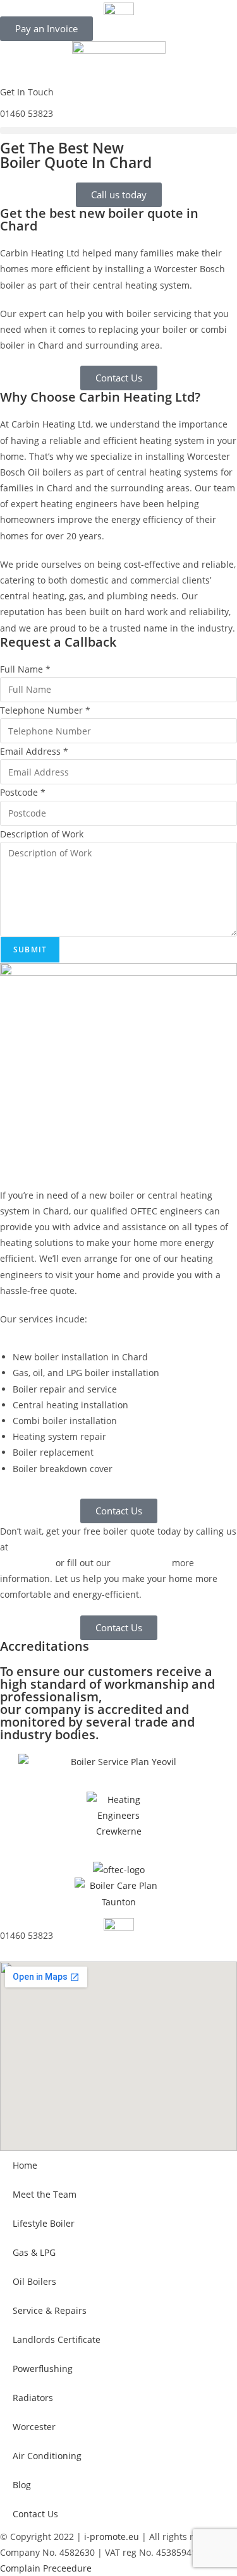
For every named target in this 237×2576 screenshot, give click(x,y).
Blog (22, 2485)
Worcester (34, 2427)
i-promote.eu (113, 2537)
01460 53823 (27, 113)
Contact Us (35, 2514)
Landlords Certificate (57, 2339)
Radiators (33, 2398)
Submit (30, 950)
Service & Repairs (50, 2310)
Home (25, 2165)
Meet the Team (45, 2194)
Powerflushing (43, 2369)
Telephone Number (45, 710)
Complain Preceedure (46, 2568)
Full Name (25, 669)
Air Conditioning (47, 2456)
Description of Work (42, 834)
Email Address (34, 751)
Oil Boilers (34, 2281)
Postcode (23, 792)
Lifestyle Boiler (44, 2223)
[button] (118, 130)
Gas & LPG (34, 2252)
